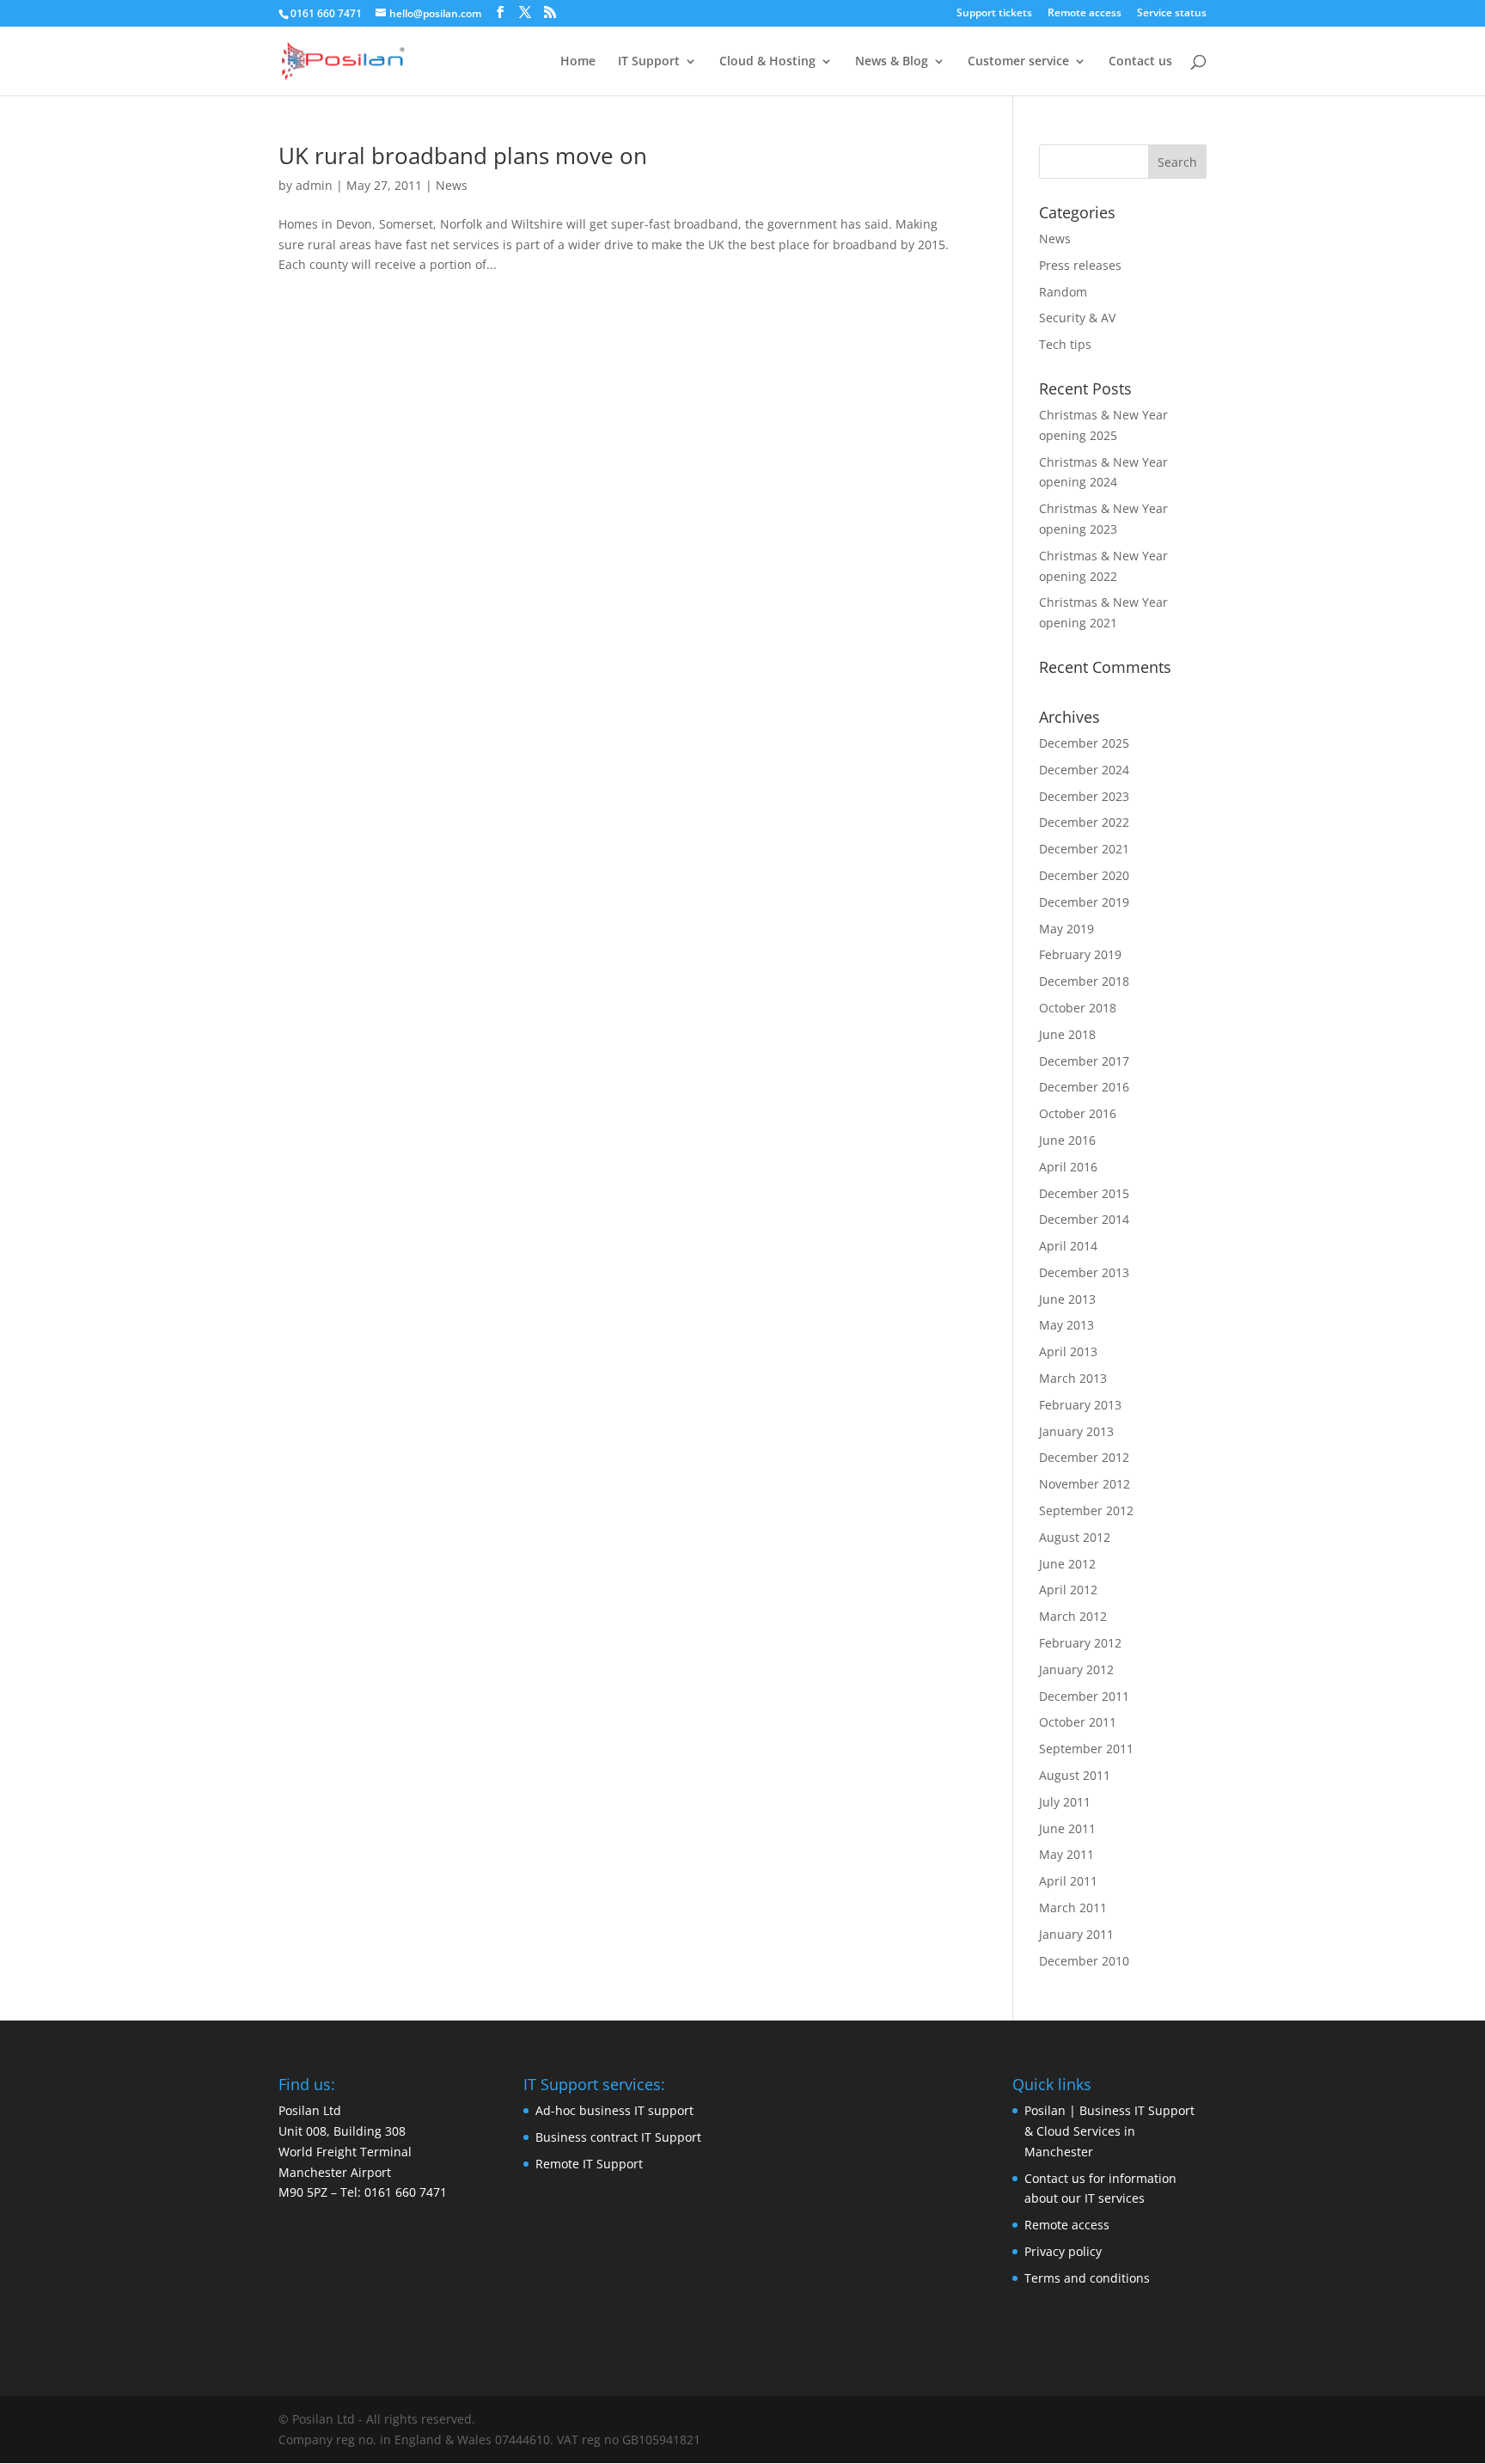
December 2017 (1084, 1061)
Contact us (1140, 62)
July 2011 (1065, 1802)
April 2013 (1068, 1351)
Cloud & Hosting (767, 62)
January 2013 (1076, 1431)
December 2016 (1084, 1087)
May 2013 (1066, 1325)
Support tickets (994, 14)
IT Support (649, 62)
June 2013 (1067, 1299)
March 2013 (1073, 1378)
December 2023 (1084, 796)
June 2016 (1067, 1140)
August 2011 (1075, 1775)
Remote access (1085, 14)
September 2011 (1086, 1749)
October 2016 (1078, 1113)
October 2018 (1078, 1008)
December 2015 (1084, 1193)
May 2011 (1066, 1854)
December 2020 (1084, 875)
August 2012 (1075, 1537)
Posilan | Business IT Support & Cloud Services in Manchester (1109, 2131)
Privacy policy (1063, 2251)
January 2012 (1076, 1669)
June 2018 (1067, 1034)
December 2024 (1084, 770)
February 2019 (1080, 954)
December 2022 (1084, 822)
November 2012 (1085, 1484)
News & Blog (892, 62)
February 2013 (1080, 1405)
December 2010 (1084, 1961)
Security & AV (1077, 318)
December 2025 (1084, 743)
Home (578, 62)
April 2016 (1068, 1167)
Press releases (1080, 265)
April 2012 (1068, 1590)
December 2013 (1084, 1272)
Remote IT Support (589, 2164)
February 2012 (1080, 1643)
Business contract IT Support (618, 2137)
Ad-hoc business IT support (614, 2110)
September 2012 (1086, 1510)
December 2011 (1084, 1696)
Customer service (1018, 62)
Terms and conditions (1087, 2278)
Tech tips (1065, 344)
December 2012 (1084, 1457)
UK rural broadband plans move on (463, 156)
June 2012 (1067, 1564)
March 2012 (1073, 1616)
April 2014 (1068, 1246)
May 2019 (1066, 929)
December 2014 (1084, 1219)
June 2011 (1067, 1828)
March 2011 (1073, 1908)
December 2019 (1084, 902)
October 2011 (1078, 1722)
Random (1063, 292)
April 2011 (1068, 1881)
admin (314, 185)
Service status (1172, 14)
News (452, 185)
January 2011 (1076, 1934)
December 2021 (1084, 849)
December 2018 (1084, 981)
